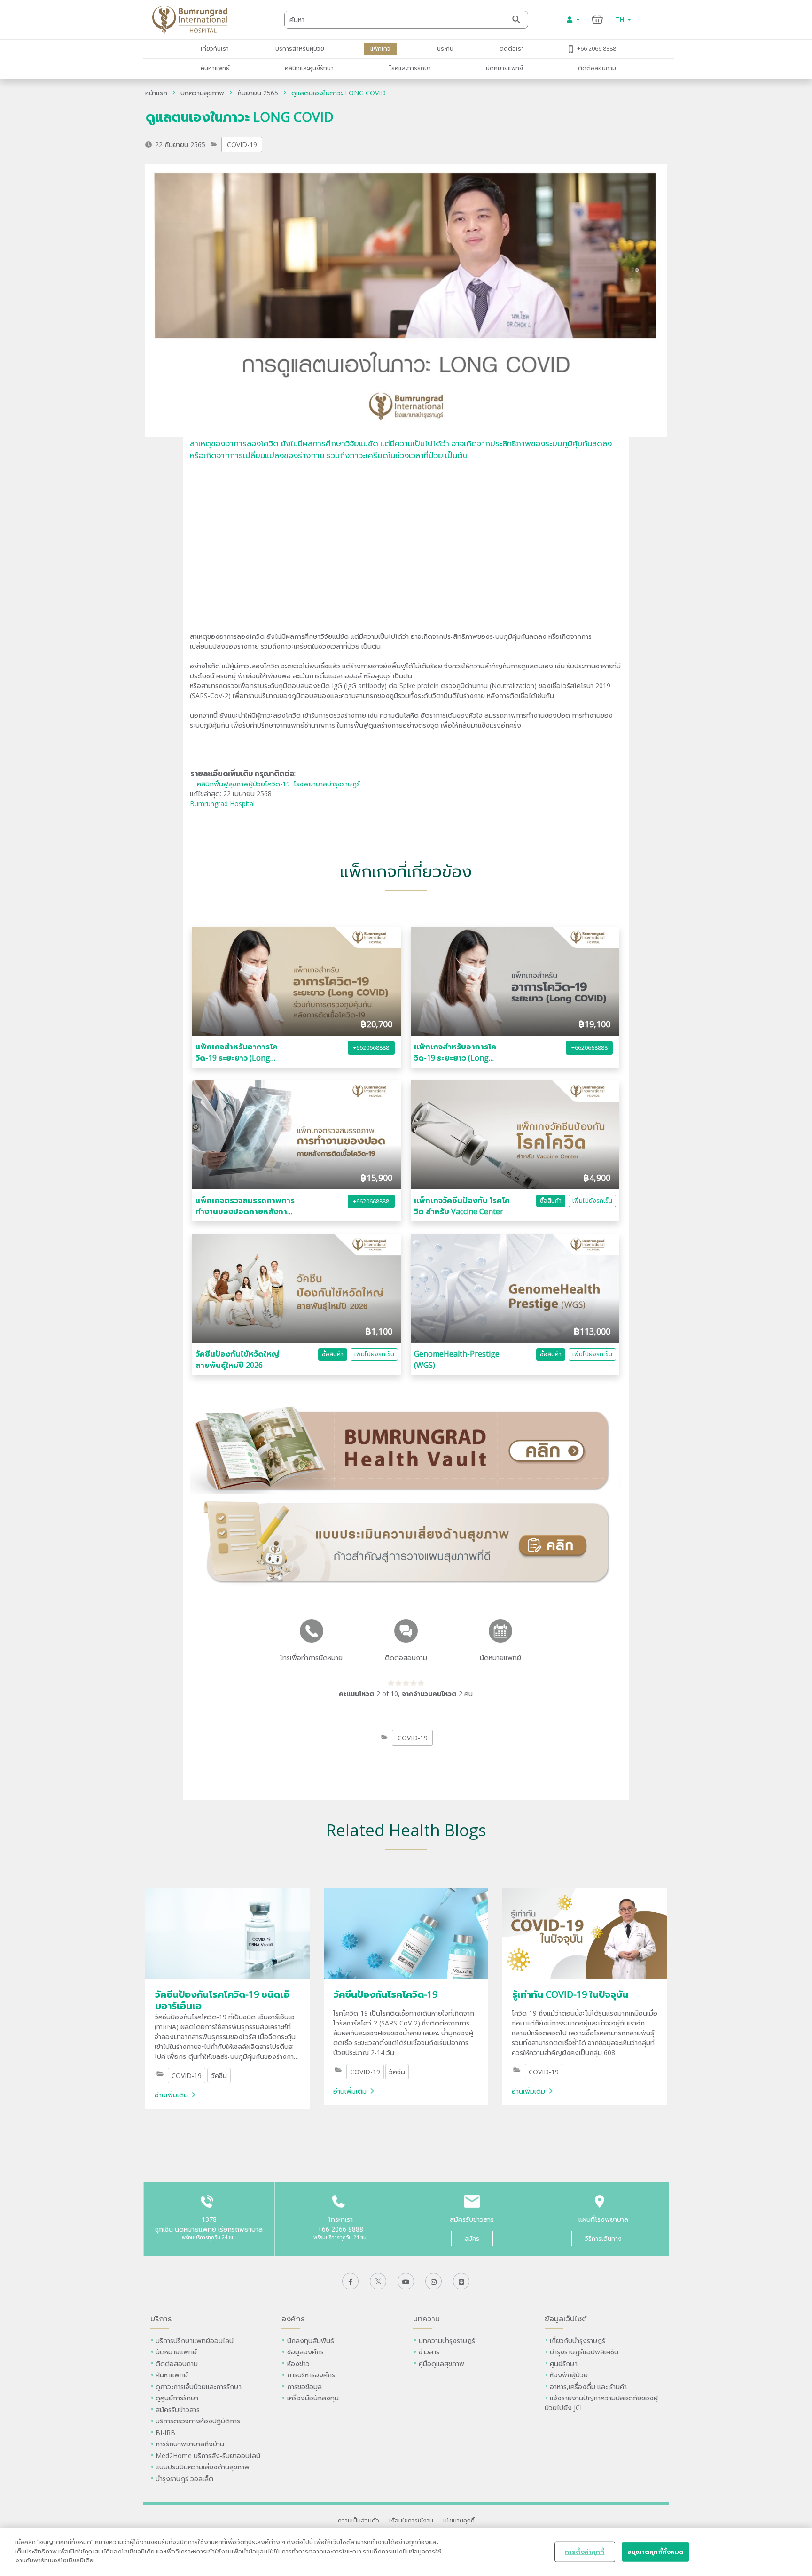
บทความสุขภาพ (202, 93)
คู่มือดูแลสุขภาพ (441, 2363)
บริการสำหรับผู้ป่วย (300, 48)
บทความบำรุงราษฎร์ (447, 2340)
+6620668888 (371, 1048)
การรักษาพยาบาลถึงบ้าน (191, 2444)
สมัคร (472, 2238)
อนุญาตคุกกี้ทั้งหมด (656, 2552)
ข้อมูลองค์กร (305, 2352)
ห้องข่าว (298, 2363)
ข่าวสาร (429, 2352)
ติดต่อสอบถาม (597, 68)
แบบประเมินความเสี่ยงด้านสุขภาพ (203, 2467)
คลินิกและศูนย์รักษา (309, 68)
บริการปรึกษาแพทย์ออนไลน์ (195, 2340)
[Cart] (597, 19)
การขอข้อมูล (304, 2386)
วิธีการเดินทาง (603, 2238)
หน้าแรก (156, 93)
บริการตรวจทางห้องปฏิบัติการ (198, 2421)
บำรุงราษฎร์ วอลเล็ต (184, 2479)
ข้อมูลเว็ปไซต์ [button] (566, 2319)
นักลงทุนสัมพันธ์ (311, 2340)
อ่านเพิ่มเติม (171, 2095)
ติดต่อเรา (512, 48)
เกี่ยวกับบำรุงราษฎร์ (578, 2340)
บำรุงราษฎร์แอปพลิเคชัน (584, 2352)
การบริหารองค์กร (311, 2375)
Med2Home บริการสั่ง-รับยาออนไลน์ (208, 2456)
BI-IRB (165, 2432)
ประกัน (445, 48)
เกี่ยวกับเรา (215, 48)
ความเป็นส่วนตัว (359, 2520)
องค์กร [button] (293, 2319)
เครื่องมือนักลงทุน (313, 2398)
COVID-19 (242, 144)
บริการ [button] (161, 2319)
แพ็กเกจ (380, 48)
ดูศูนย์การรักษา (177, 2398)
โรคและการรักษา (410, 68)
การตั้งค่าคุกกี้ (585, 2552)
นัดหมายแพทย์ (504, 68)
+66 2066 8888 (597, 48)
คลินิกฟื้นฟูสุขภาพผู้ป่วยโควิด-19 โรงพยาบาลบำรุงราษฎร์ (278, 784)
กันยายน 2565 (258, 93)
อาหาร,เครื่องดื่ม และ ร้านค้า (588, 2386)
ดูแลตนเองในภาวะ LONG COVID (339, 93)
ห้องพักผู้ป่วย (569, 2375)
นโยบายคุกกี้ (459, 2520)
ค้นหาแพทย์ (215, 68)
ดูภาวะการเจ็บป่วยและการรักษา (199, 2386)
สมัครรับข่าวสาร (178, 2409)
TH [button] (621, 19)
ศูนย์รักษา (564, 2363)
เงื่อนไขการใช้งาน (411, 2520)
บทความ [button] (426, 2319)
